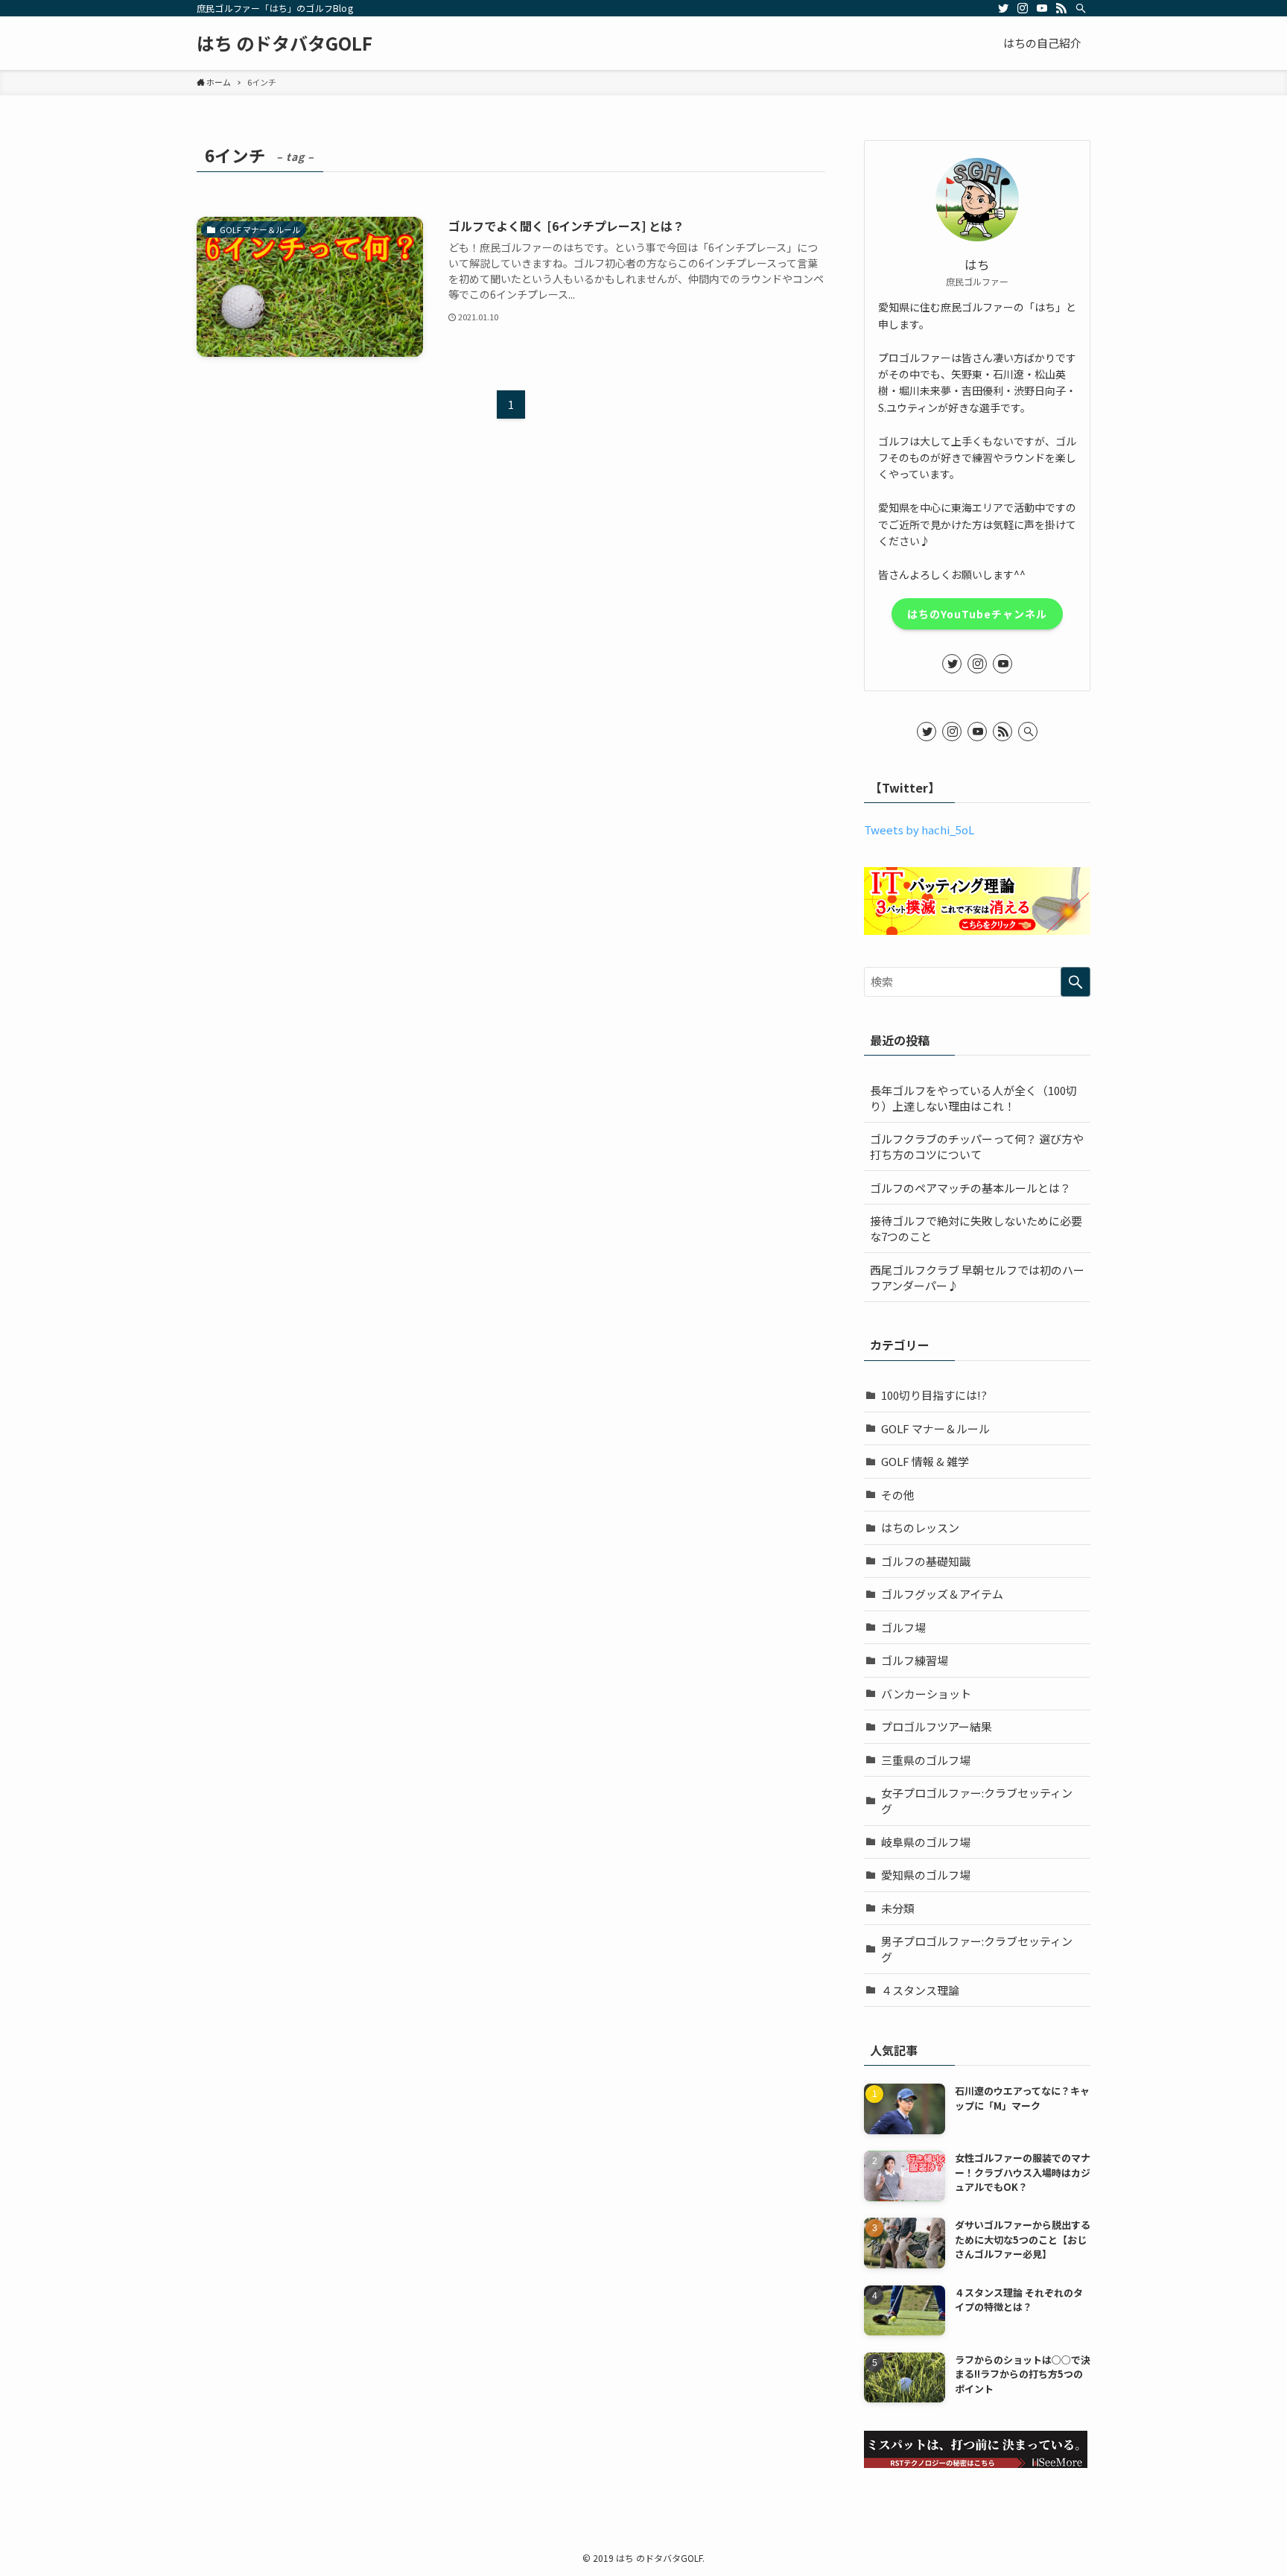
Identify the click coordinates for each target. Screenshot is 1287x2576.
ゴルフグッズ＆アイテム (942, 1594)
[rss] (1061, 8)
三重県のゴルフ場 (926, 1760)
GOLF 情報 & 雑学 (925, 1461)
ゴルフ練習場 (915, 1660)
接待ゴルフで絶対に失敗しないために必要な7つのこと (976, 1228)
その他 (898, 1495)
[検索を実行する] (1075, 982)
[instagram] (1023, 8)
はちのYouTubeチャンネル (977, 614)
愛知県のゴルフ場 (926, 1875)
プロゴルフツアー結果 (937, 1726)
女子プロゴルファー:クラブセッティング (977, 1801)
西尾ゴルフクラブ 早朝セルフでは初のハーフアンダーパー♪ (977, 1278)
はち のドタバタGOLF (285, 43)
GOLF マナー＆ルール (935, 1428)
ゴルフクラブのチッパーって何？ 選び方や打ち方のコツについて (977, 1146)
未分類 (898, 1908)
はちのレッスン (920, 1527)
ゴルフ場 (903, 1627)
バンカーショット (926, 1694)
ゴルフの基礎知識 (926, 1561)
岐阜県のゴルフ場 (926, 1842)
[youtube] (1042, 8)
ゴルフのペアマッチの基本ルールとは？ (970, 1188)
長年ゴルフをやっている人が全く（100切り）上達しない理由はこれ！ (973, 1098)
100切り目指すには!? (934, 1395)
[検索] (1081, 8)
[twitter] (1003, 8)
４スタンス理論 (920, 1990)
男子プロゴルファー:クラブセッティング (977, 1949)
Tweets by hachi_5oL (919, 829)
